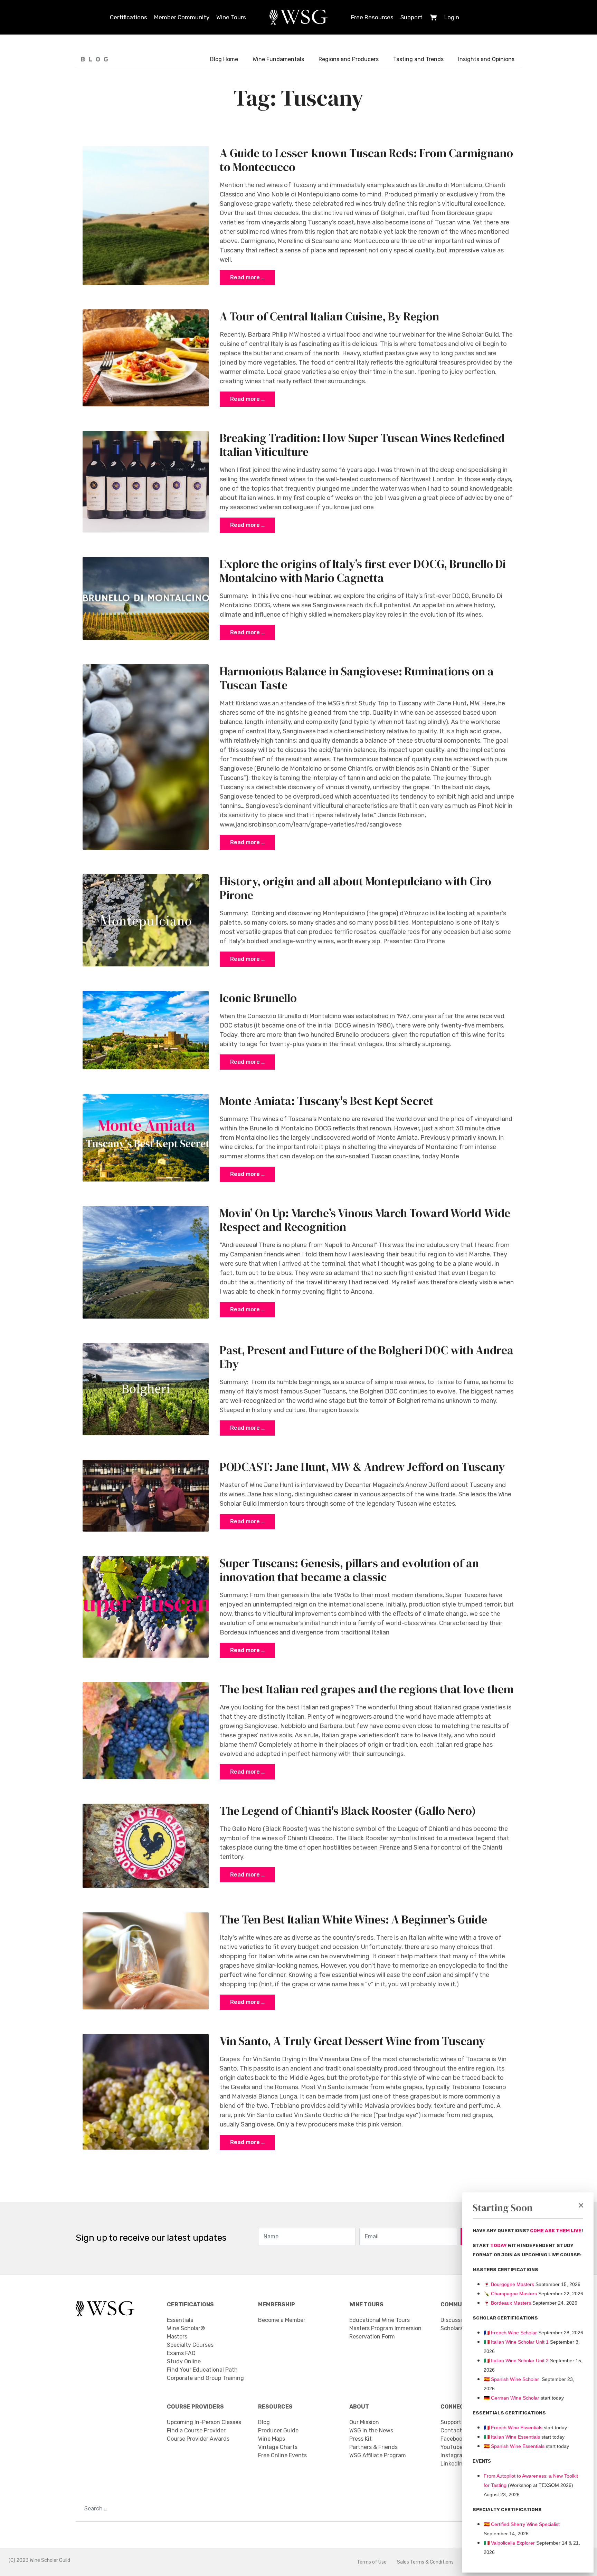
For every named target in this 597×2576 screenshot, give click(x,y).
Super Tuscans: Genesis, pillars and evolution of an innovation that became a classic (349, 1570)
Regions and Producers (349, 59)
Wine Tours (231, 17)
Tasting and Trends (418, 59)
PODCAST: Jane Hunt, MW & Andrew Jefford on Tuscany (362, 1467)
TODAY (499, 2245)
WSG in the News (371, 2430)
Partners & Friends (373, 2447)
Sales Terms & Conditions (425, 2562)
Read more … (247, 277)
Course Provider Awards (198, 2439)
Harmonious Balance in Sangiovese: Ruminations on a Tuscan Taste (357, 678)
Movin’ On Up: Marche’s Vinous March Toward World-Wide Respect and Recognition (365, 1220)
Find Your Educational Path (202, 2370)
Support (411, 17)
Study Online (184, 2361)
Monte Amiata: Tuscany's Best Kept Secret (326, 1101)
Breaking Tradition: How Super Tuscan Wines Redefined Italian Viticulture (362, 445)
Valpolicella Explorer (509, 2543)
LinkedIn (452, 2464)
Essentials (180, 2320)
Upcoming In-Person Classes (204, 2422)
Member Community (182, 17)
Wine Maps (272, 2439)
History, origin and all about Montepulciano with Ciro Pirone (356, 888)
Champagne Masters (514, 2294)
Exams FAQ (181, 2353)
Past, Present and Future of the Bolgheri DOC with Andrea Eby (367, 1357)
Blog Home (224, 59)
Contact (451, 2430)
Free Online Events (282, 2455)
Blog (264, 2422)
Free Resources (372, 17)
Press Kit (361, 2439)
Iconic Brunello (258, 998)
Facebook (453, 2439)
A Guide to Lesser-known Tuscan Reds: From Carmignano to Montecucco (366, 160)
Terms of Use (372, 2562)
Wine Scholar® (186, 2328)
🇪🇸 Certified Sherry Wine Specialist (522, 2524)
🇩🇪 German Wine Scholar (511, 2398)
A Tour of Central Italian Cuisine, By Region (329, 316)
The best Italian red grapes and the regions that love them (367, 1689)
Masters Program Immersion (385, 2328)
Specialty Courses (190, 2345)
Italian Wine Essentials (515, 2437)
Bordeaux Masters (507, 2303)
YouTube (452, 2447)
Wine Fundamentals (278, 59)
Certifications (129, 17)
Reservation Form (372, 2337)
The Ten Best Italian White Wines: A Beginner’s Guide (353, 1919)
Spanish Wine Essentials (517, 2446)
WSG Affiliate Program (378, 2455)
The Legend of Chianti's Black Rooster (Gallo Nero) (348, 1811)
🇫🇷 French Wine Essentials (513, 2428)
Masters (177, 2337)
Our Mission (364, 2422)
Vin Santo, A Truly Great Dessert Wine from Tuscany (352, 2041)
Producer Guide (278, 2430)
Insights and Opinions (486, 59)
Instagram (454, 2455)
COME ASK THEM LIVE (556, 2231)
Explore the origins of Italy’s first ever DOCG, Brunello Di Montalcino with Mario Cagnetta (363, 571)
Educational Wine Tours (380, 2320)
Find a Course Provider (196, 2430)
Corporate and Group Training (205, 2378)
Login (452, 17)
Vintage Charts (278, 2447)
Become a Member (282, 2320)
